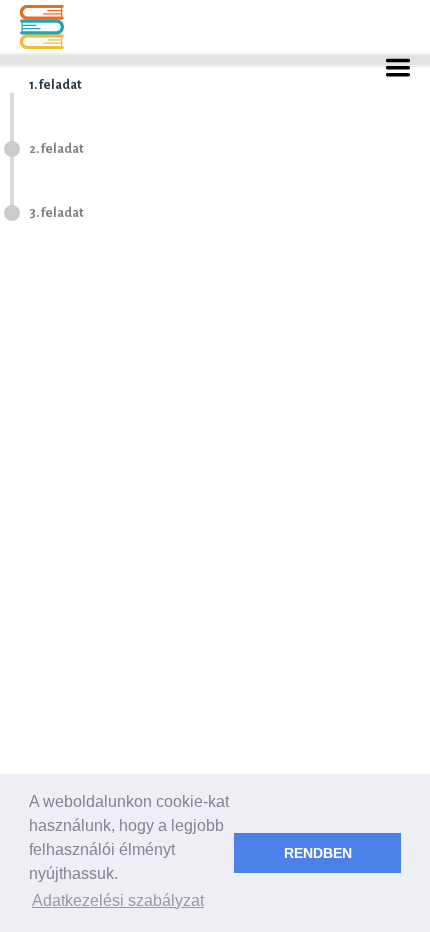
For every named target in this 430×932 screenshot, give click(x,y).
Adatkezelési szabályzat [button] (118, 900)
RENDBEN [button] (318, 853)
